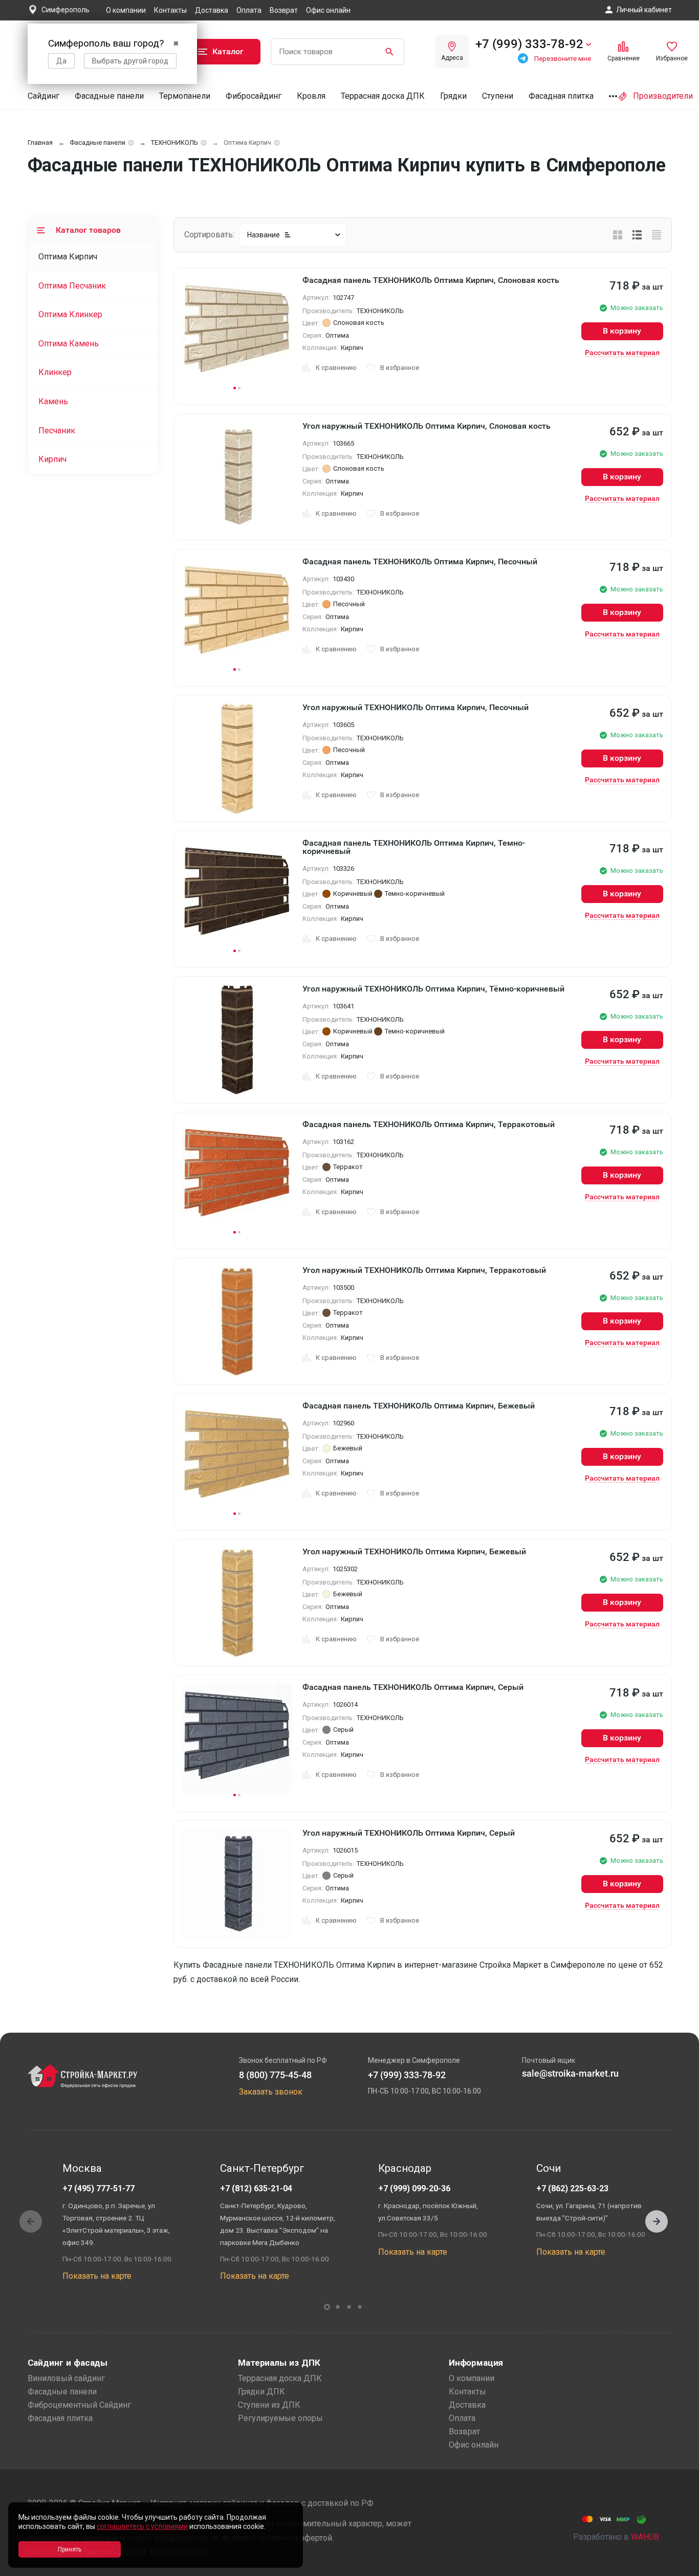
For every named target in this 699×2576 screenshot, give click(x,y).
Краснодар (405, 2168)
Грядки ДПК (261, 2392)
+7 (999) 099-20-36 (414, 2188)
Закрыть (679, 2567)
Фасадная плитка (561, 96)
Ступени (498, 96)
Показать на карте (97, 2276)
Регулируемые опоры (280, 2418)
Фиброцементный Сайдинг (79, 2405)
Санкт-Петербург (262, 2168)
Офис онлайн (328, 10)
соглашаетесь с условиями (142, 2526)
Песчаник (57, 431)
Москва (82, 2168)
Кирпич (52, 459)
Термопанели (185, 96)
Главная (40, 142)
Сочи (549, 2168)
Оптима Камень (69, 344)
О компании (126, 10)
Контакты (170, 10)
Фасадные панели (109, 96)
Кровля (311, 96)
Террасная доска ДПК (383, 96)
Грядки (453, 96)
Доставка (212, 10)
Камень (53, 401)
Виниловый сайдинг (66, 2378)
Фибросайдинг (254, 96)
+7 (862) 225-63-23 (572, 2188)
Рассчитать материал (622, 353)
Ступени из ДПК (269, 2405)
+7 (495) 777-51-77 (99, 2188)
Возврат (284, 10)
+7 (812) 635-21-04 (256, 2188)
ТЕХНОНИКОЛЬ (174, 142)
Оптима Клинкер (70, 314)
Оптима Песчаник (72, 286)
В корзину (622, 331)
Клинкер (55, 372)
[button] (657, 2221)
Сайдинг (43, 96)
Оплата (249, 10)
